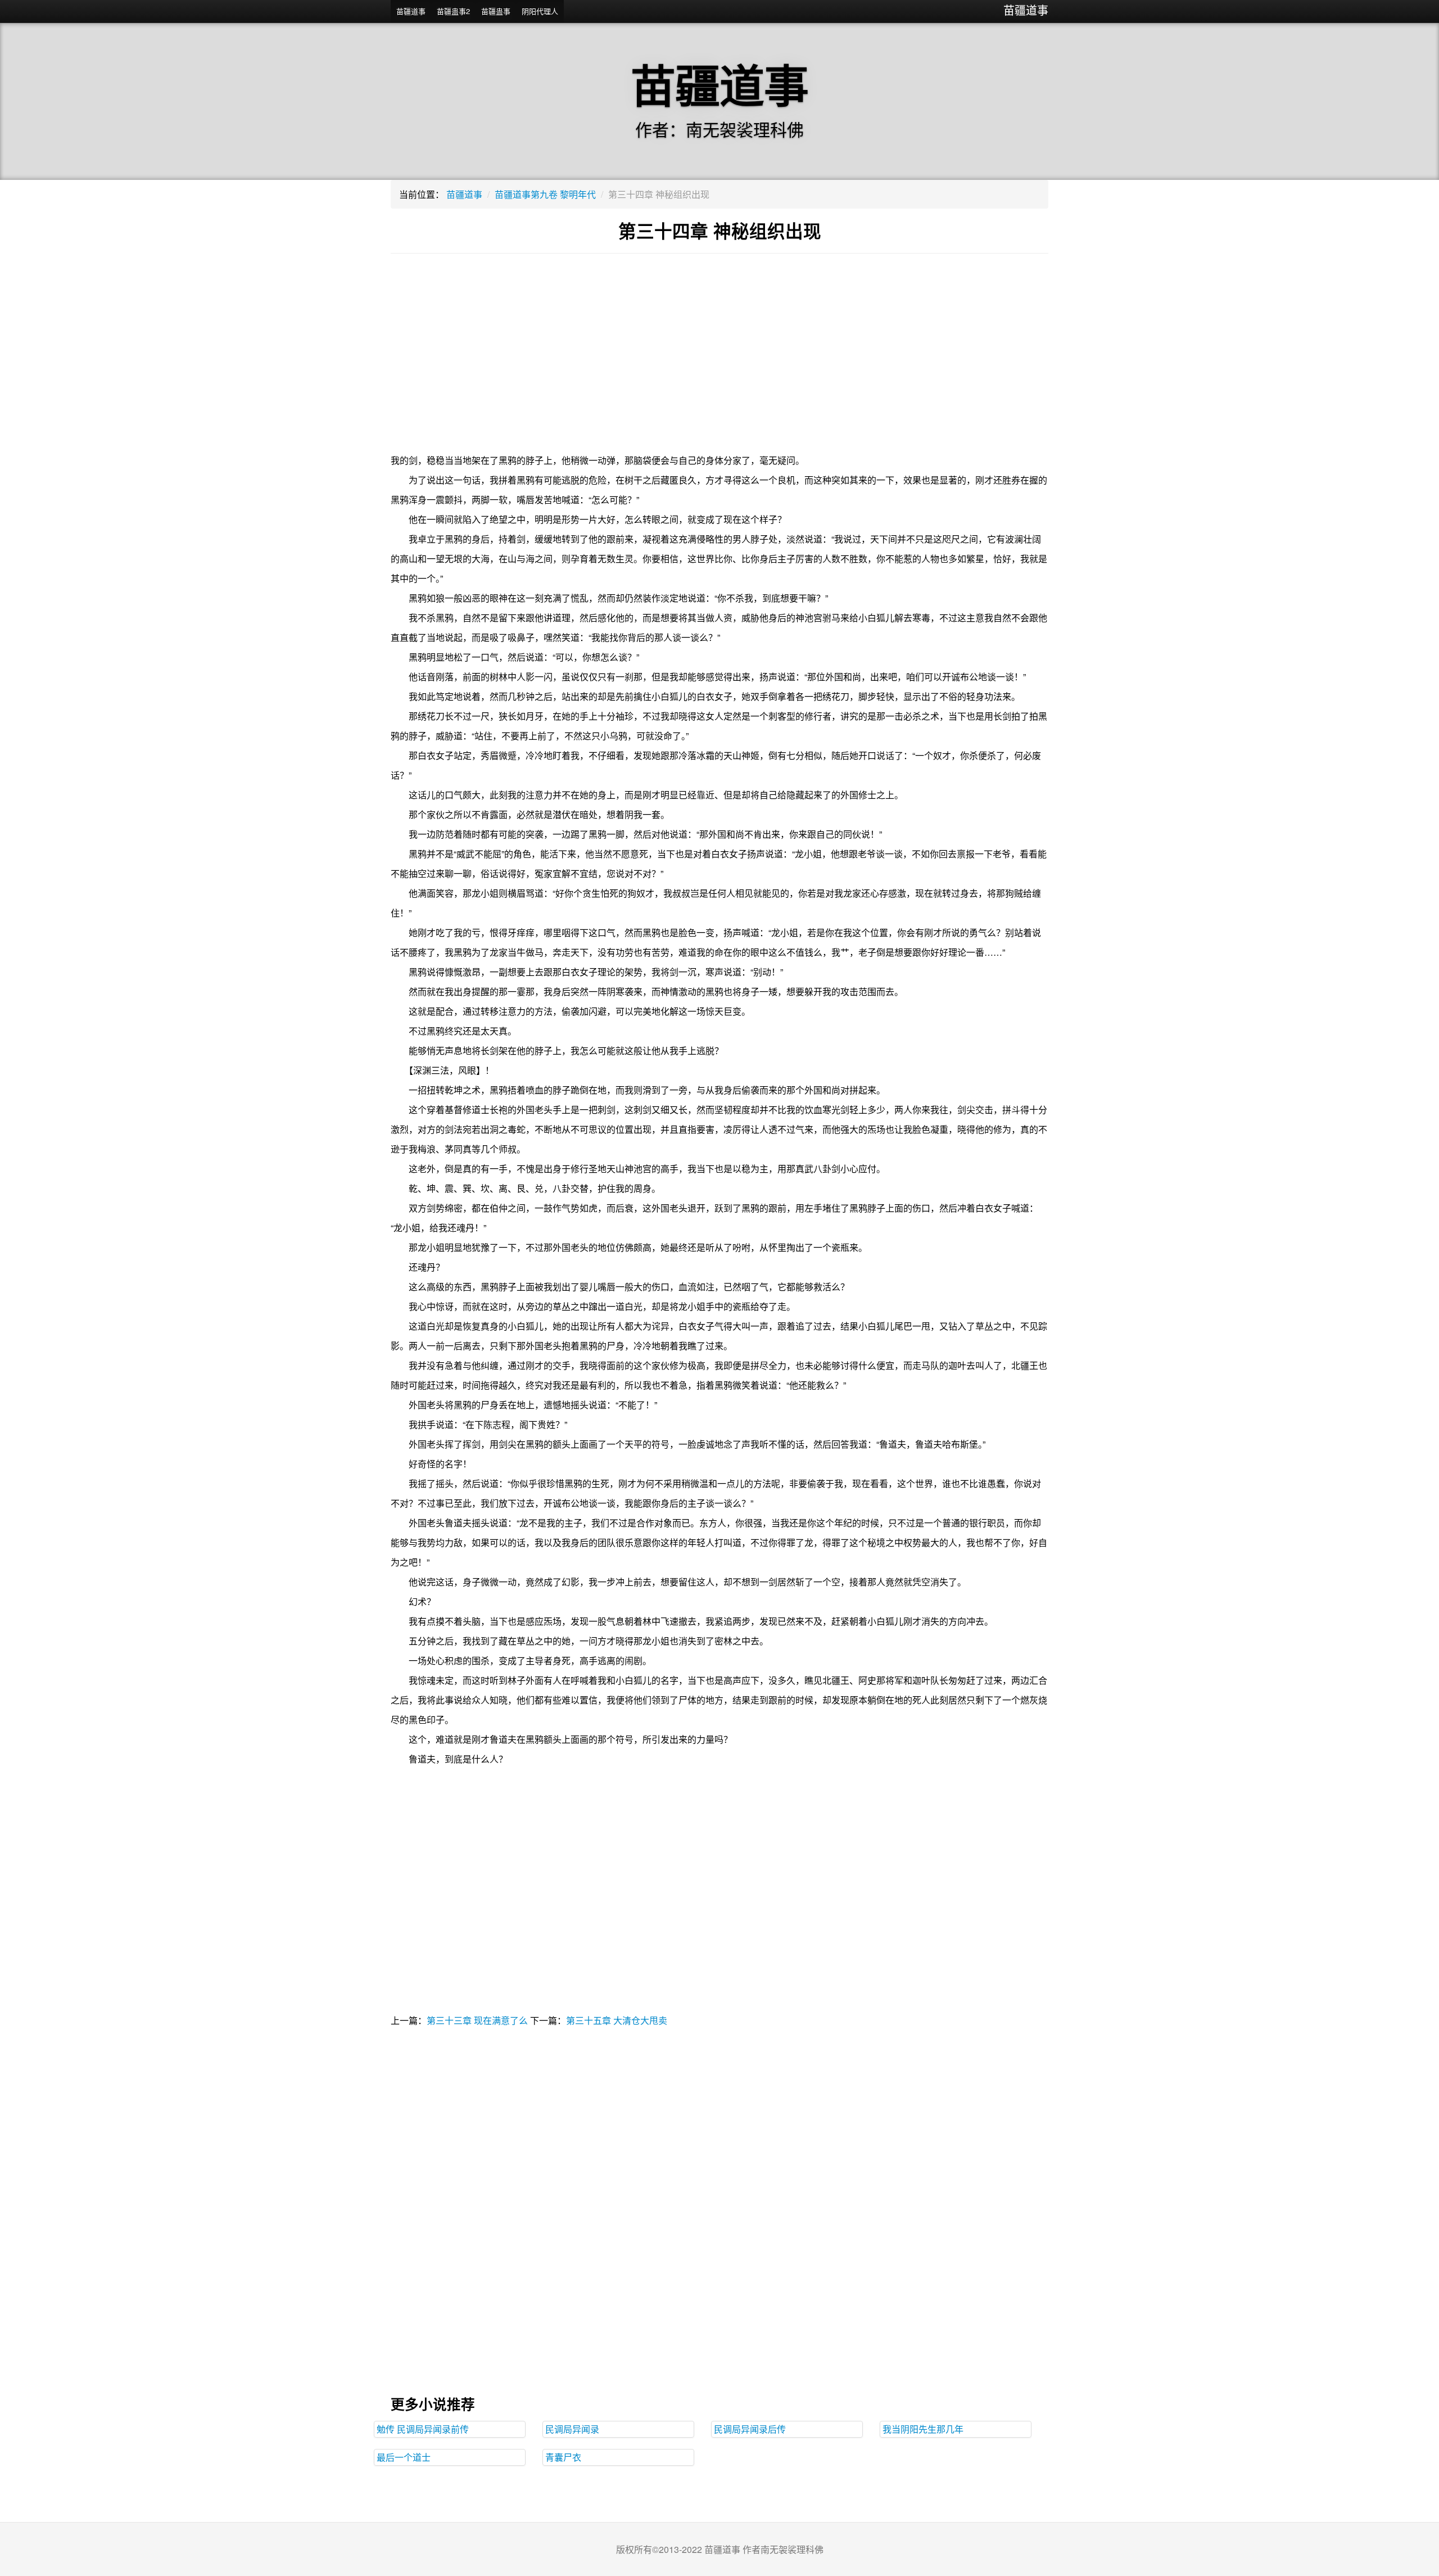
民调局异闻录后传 (750, 2429)
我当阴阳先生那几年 (923, 2429)
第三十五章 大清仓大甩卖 (617, 2020)
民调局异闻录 (572, 2429)
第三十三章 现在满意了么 (477, 2020)
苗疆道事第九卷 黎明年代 (545, 194)
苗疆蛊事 (496, 11)
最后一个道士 (404, 2457)
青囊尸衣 (563, 2457)
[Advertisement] (719, 360)
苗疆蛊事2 (453, 11)
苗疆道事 (1026, 10)
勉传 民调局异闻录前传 (423, 2429)
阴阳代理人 (540, 11)
